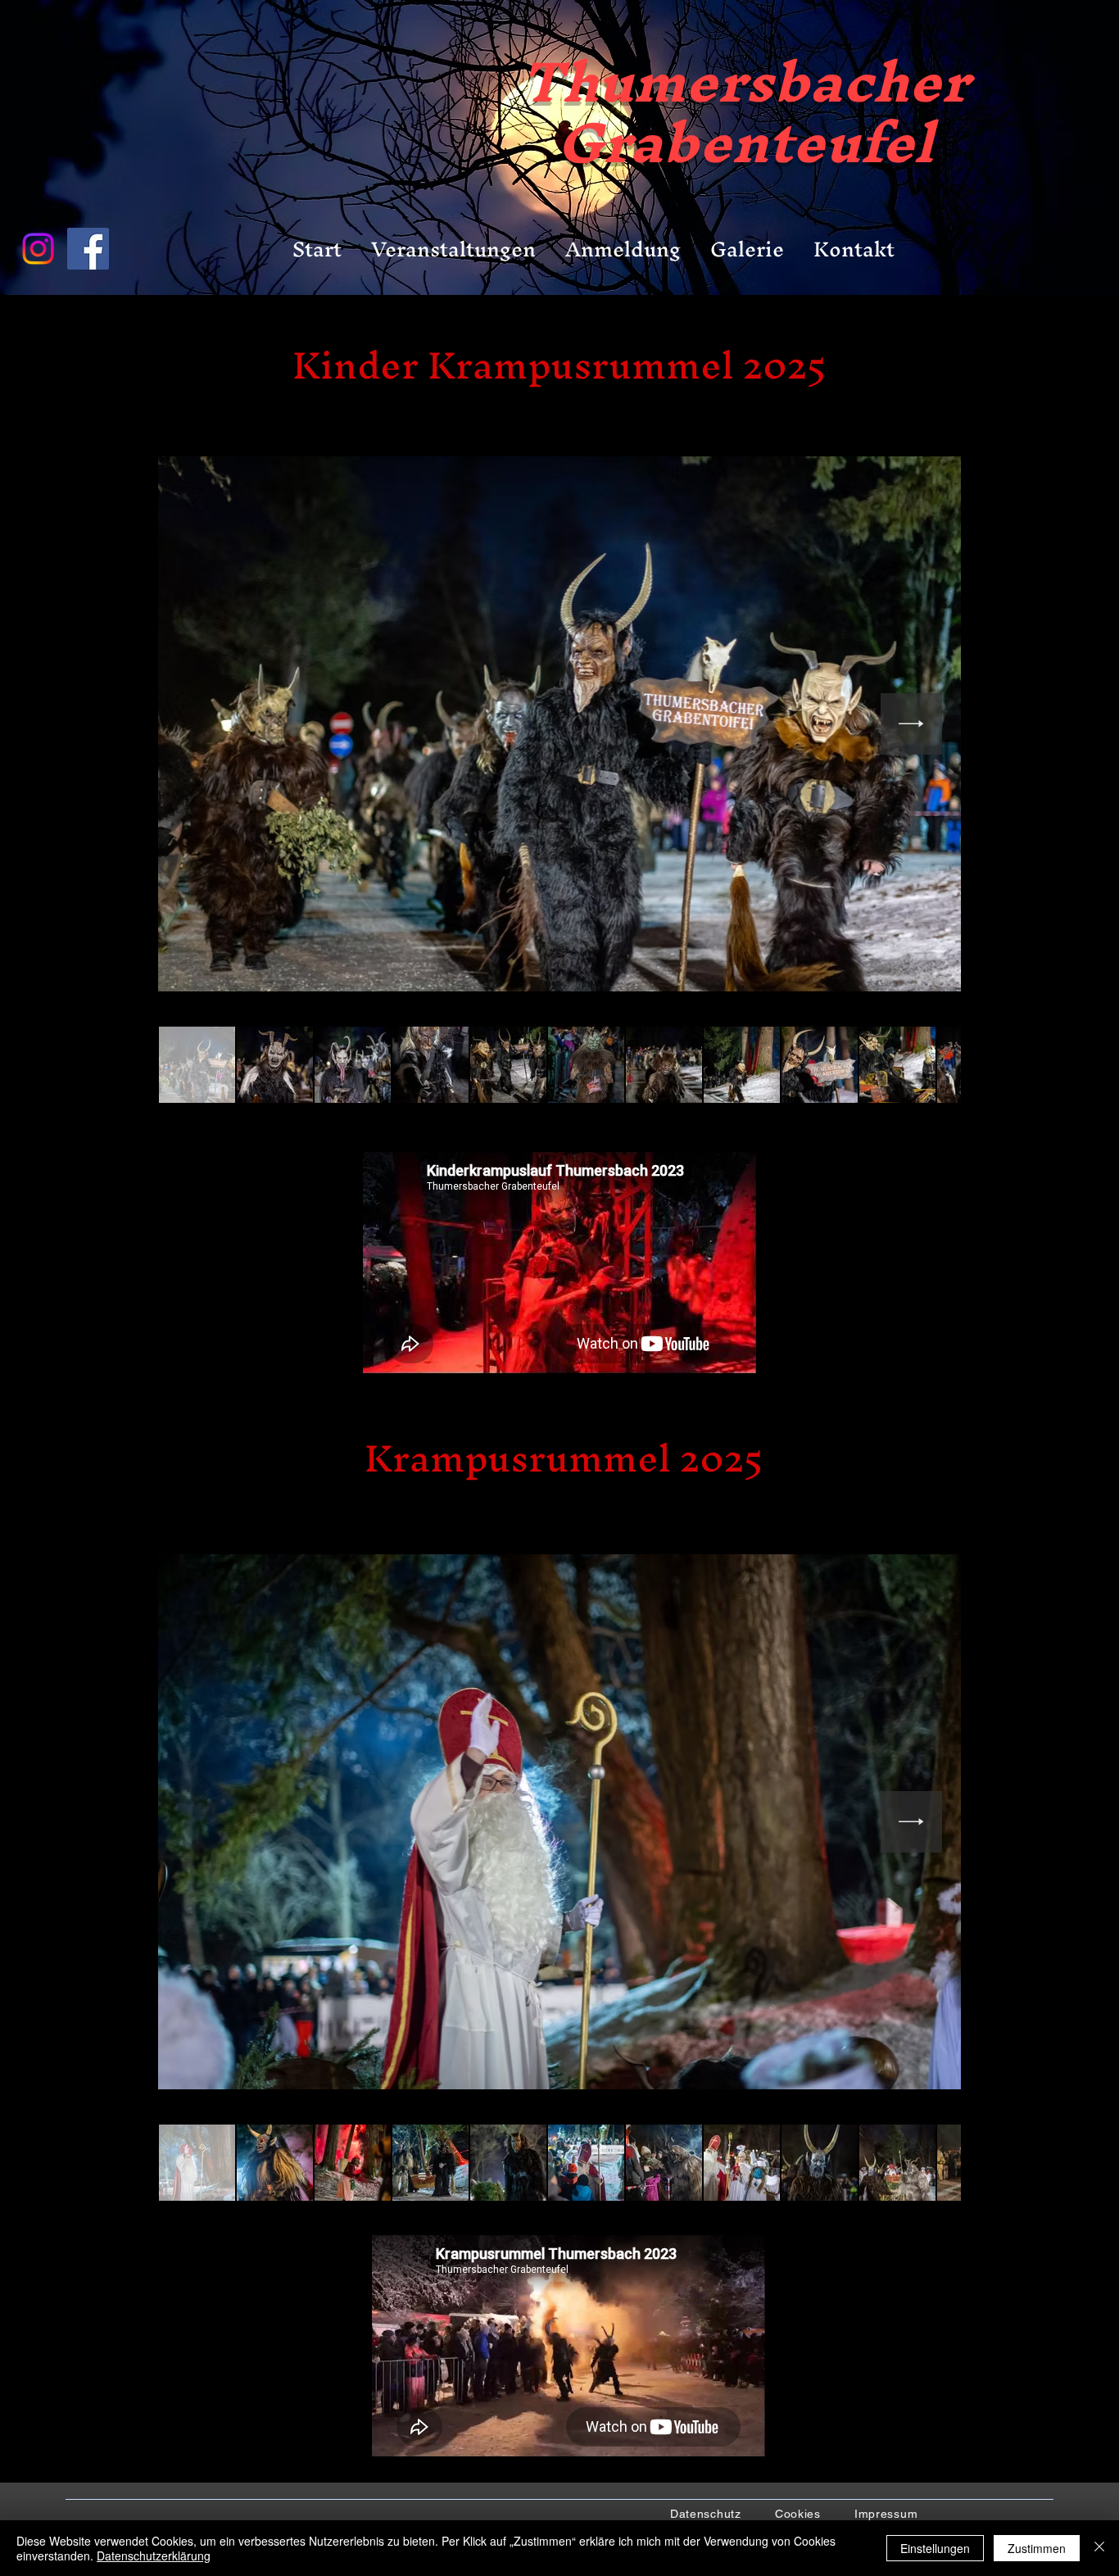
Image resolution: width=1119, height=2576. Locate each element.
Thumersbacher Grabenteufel (745, 112)
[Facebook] (88, 249)
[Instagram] (38, 249)
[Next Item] (911, 724)
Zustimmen (1037, 2548)
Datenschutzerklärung (154, 2556)
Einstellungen (935, 2548)
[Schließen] (1099, 2548)
